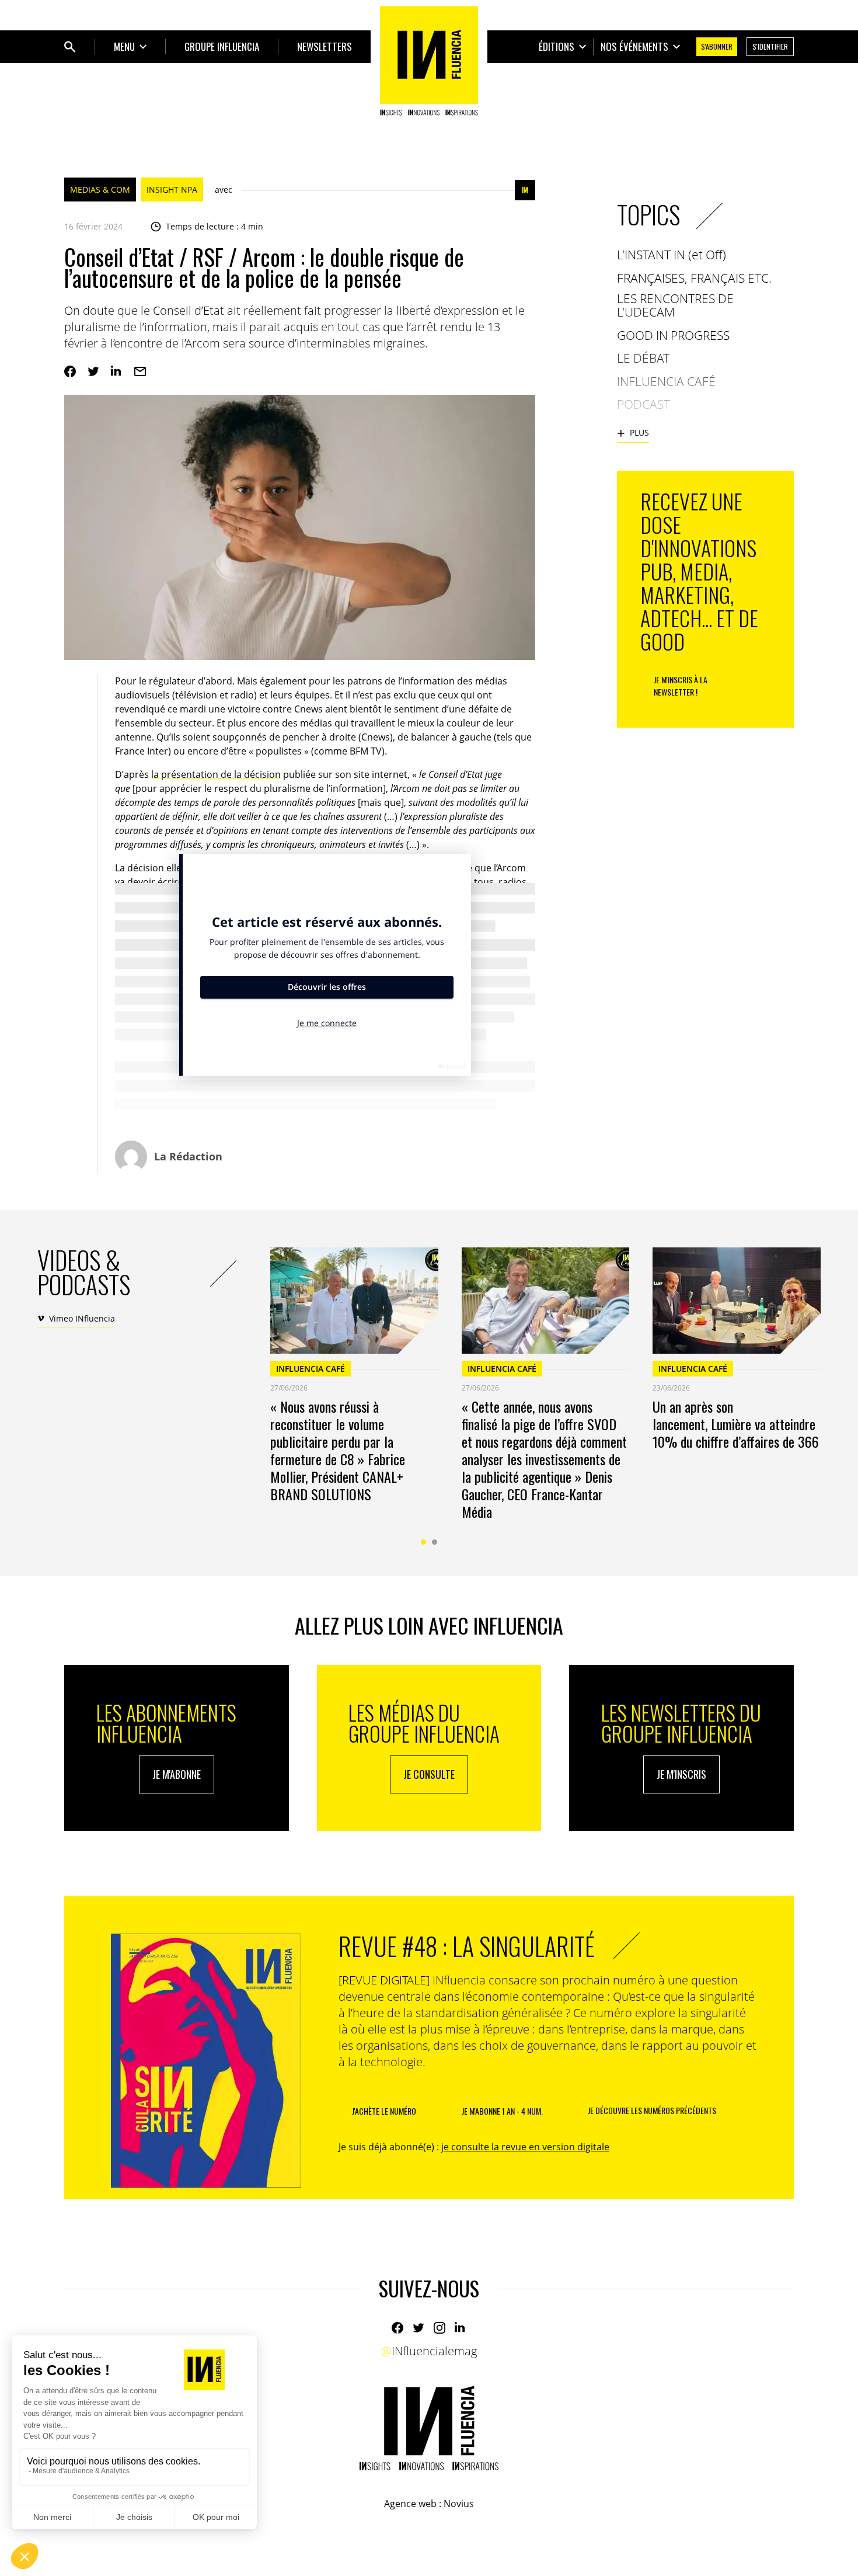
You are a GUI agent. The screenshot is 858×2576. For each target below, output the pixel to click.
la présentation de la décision (216, 774)
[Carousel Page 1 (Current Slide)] (423, 1542)
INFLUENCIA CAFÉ (311, 1369)
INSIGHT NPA (172, 190)
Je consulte (429, 1774)
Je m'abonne (177, 1774)
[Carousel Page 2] (435, 1542)
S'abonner (717, 46)
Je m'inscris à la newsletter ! (681, 686)
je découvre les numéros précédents (652, 2110)
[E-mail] (140, 371)
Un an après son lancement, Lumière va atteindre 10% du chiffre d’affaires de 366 (736, 1424)
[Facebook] (70, 371)
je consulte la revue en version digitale (525, 2147)
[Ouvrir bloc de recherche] (70, 47)
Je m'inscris (681, 1774)
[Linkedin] (117, 371)
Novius (459, 2504)
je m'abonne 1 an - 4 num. (502, 2111)
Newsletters (325, 46)
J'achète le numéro (384, 2111)
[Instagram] (440, 2328)
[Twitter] (93, 371)
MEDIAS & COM (100, 190)
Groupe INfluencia (222, 46)
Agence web (410, 2504)
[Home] (429, 61)
